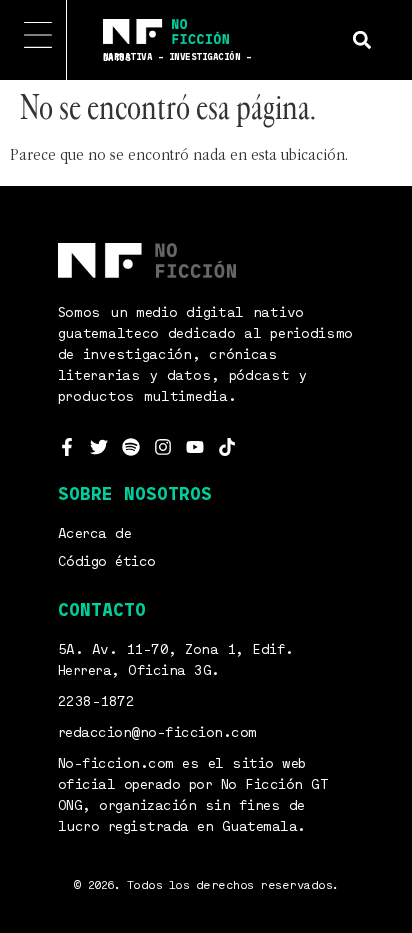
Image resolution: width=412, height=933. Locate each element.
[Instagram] (163, 447)
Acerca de (95, 534)
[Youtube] (195, 447)
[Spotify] (131, 447)
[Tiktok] (227, 447)
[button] (361, 39)
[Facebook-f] (67, 447)
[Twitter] (99, 447)
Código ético (107, 562)
